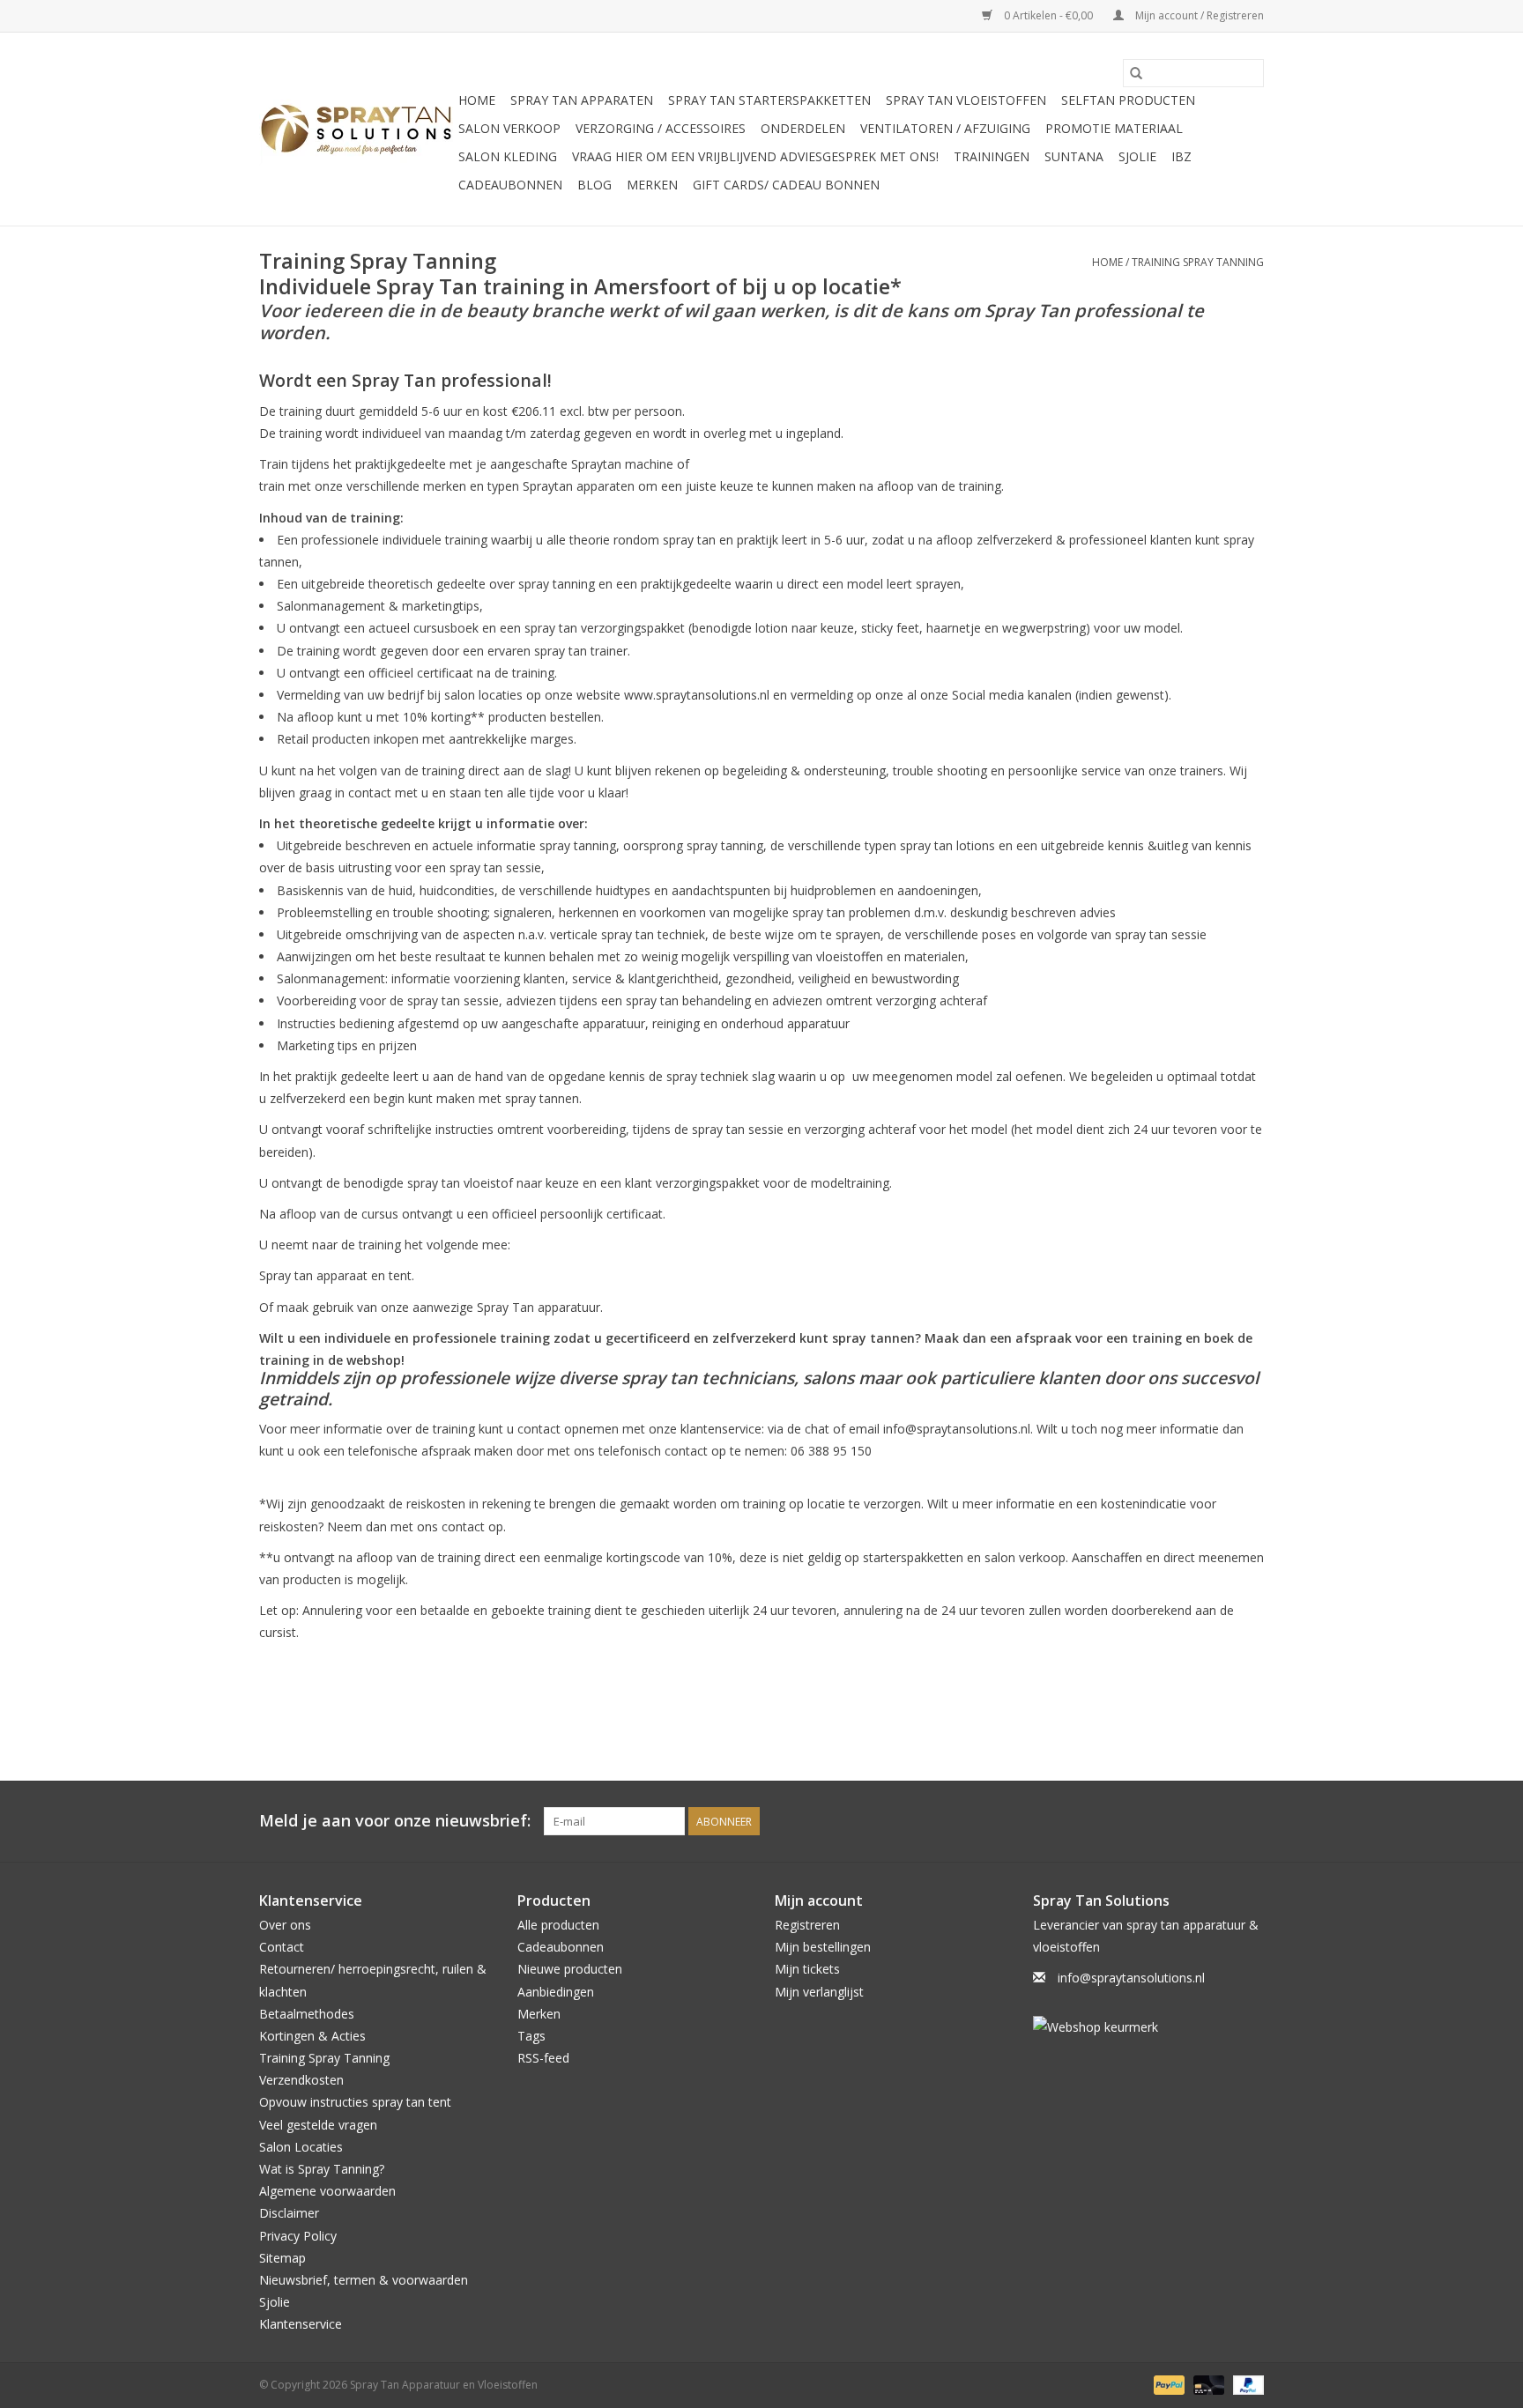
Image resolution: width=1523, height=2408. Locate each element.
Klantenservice (301, 2324)
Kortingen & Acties (312, 2036)
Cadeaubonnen (510, 185)
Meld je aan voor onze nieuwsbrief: (395, 1821)
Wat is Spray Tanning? (322, 2169)
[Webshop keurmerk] (1149, 2027)
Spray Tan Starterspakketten (769, 100)
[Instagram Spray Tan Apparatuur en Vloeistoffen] (1250, 1821)
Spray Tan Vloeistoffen (966, 100)
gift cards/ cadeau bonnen (786, 185)
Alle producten (558, 1925)
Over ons (285, 1925)
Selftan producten (1128, 100)
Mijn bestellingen (823, 1947)
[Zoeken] (1136, 73)
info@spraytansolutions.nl (1131, 1978)
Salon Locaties (301, 2147)
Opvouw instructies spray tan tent (355, 2102)
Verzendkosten (301, 2080)
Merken (652, 185)
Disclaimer (289, 2213)
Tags (531, 2036)
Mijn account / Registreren (1198, 15)
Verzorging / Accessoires (661, 128)
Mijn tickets (807, 1969)
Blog (594, 185)
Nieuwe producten (570, 1969)
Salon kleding (508, 156)
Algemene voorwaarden (327, 2191)
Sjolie (1137, 156)
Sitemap (282, 2258)
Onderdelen (803, 128)
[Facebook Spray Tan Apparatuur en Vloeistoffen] (1218, 1821)
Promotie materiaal (1114, 128)
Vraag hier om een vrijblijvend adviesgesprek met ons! (755, 156)
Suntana (1074, 156)
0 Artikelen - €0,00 (1048, 15)
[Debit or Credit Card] (1207, 2384)
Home (477, 100)
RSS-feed (543, 2058)
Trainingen (992, 156)
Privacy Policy (298, 2236)
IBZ (1181, 156)
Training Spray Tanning (1198, 262)
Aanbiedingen (556, 1992)
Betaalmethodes (307, 2014)
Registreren (807, 1925)
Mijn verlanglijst (819, 1992)
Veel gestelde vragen (318, 2125)
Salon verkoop (509, 128)
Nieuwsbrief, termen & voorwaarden (364, 2280)
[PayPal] (1167, 2384)
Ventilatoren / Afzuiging (945, 128)
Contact (282, 1947)
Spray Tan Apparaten (582, 100)
